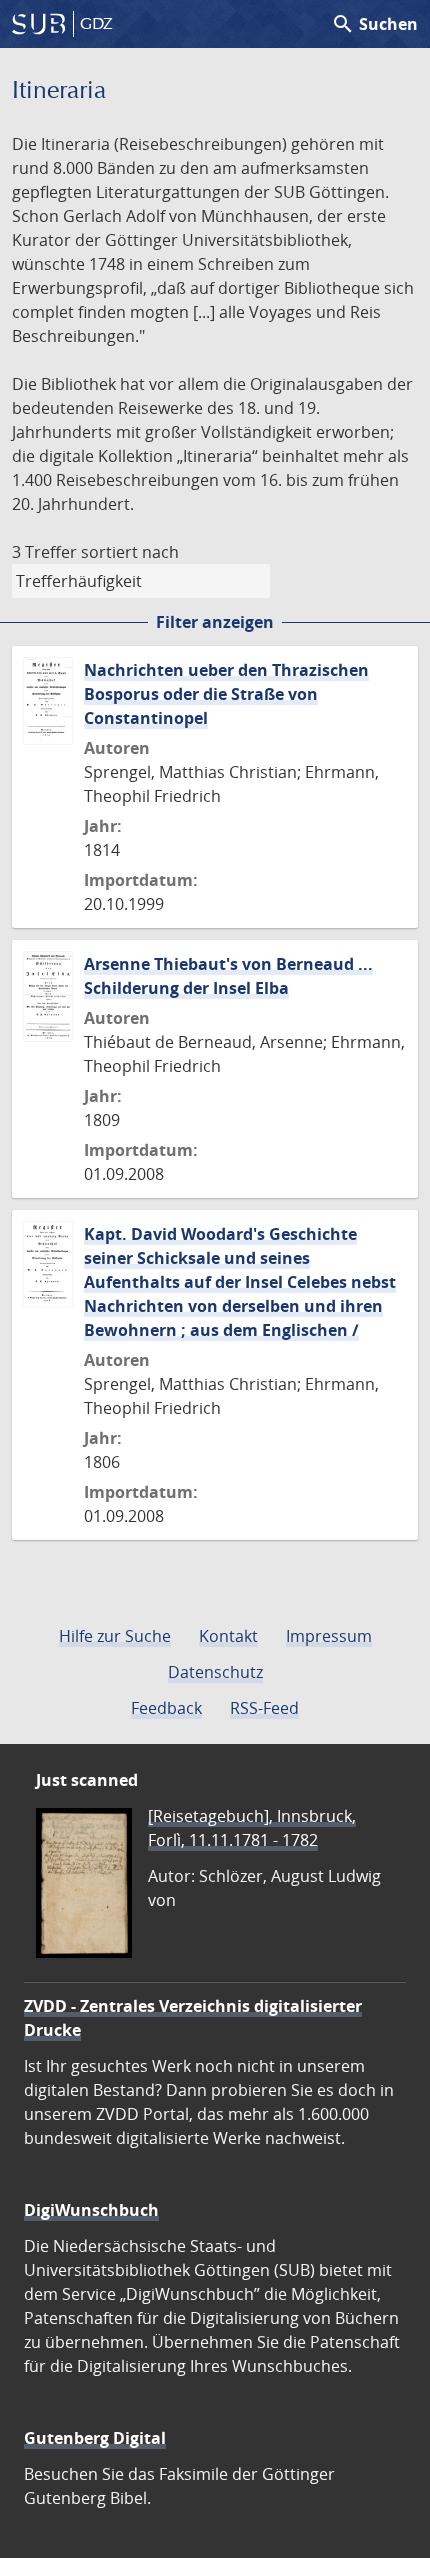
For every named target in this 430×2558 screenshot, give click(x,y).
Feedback (166, 1708)
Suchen (374, 24)
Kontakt (228, 1636)
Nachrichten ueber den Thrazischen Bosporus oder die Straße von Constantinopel (226, 694)
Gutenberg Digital (95, 2438)
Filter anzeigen (215, 622)
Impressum (329, 1636)
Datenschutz (215, 1672)
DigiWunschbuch (91, 2210)
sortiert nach (130, 552)
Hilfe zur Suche (115, 1636)
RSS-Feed (264, 1708)
